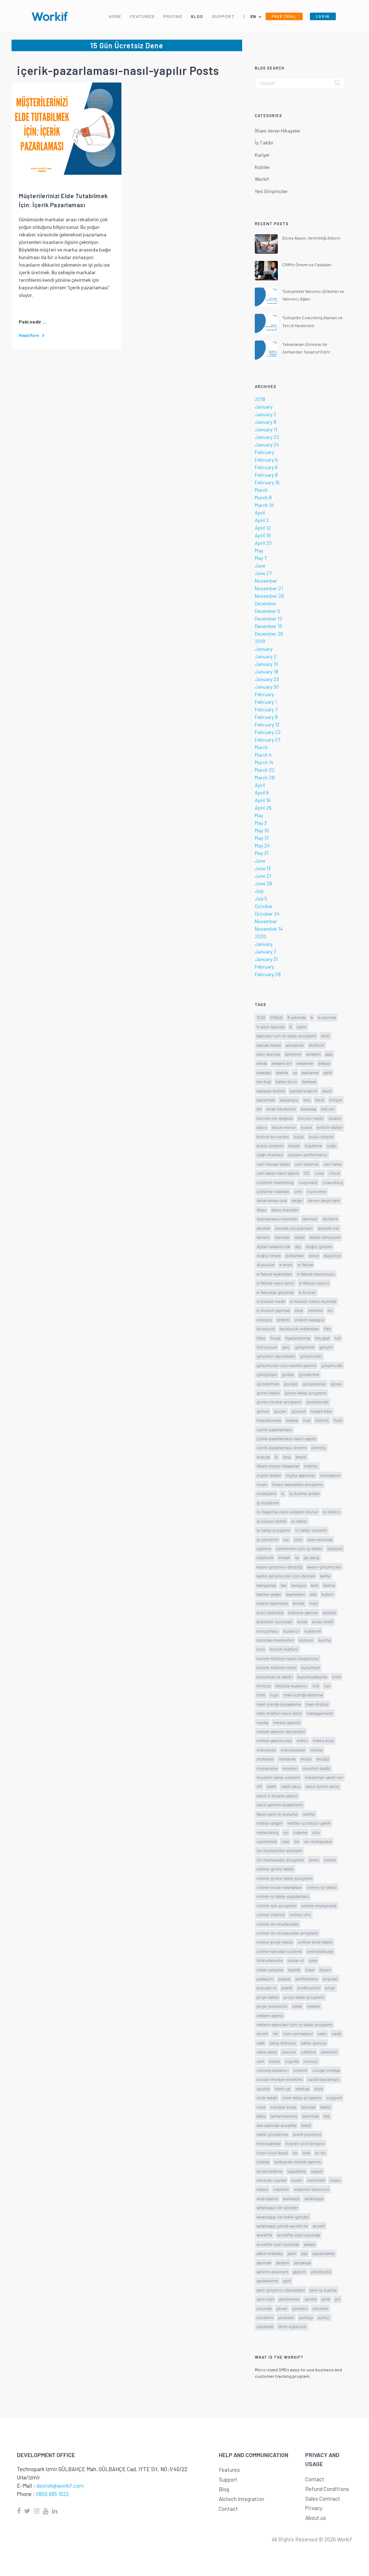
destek (263, 1228)
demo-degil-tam (324, 1200)
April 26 (263, 808)
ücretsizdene (270, 2171)
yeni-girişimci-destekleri (281, 2290)
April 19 (263, 535)
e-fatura (305, 1264)
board (306, 1127)
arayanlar (305, 1063)
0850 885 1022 (52, 2494)
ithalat (284, 1557)
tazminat (311, 2116)
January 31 (266, 959)
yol (337, 2299)
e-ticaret (307, 1292)
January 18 (266, 671)
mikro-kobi (323, 1740)
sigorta (292, 2061)
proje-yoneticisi (272, 2006)
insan (262, 1484)
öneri (314, 1860)
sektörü (308, 2052)
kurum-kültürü (284, 1649)
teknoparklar (269, 2143)
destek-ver (329, 1228)
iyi (297, 1557)
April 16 (263, 800)
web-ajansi (267, 2198)
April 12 (263, 528)
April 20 (263, 543)
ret (275, 2033)
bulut (299, 1136)
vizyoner (281, 2189)
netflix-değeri (270, 1823)
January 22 (267, 437)
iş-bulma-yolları (304, 1493)
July (259, 891)
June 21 (263, 876)
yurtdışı (306, 2317)
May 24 (262, 846)
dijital (300, 1237)
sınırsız (310, 2061)
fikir (328, 1329)
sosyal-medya (326, 2070)
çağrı (332, 1145)
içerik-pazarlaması (274, 1429)
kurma (325, 1640)
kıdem (328, 1594)
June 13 (263, 868)
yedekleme (267, 2281)
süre (261, 2107)
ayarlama (310, 1072)
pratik (287, 1988)
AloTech (317, 1045)
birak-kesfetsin (281, 1109)
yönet (282, 2308)
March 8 (263, 497)
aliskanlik (295, 1045)
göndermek (268, 1384)
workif (319, 2226)
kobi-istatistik (270, 1612)
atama (282, 1072)
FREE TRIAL (284, 16)
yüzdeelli (265, 2326)
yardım (283, 2263)
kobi (314, 1603)
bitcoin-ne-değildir (275, 1118)
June (260, 566)
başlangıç (289, 1100)
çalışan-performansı (308, 1154)
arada (262, 1063)
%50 (261, 1017)
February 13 (267, 724)
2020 (261, 936)
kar (284, 1585)
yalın (292, 2253)
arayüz (324, 1063)
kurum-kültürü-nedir (277, 1667)
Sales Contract (323, 2499)
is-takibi (299, 1521)
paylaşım (265, 1979)
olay (285, 1841)
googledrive (314, 1384)
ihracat (263, 1457)
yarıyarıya (303, 2263)
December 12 (268, 619)
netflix (309, 1814)
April (260, 513)
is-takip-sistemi (311, 1530)
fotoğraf (322, 1338)
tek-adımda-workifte (277, 2125)
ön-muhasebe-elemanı (279, 1850)
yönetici (300, 2308)
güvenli (299, 1411)
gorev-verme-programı (279, 1402)
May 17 (262, 838)
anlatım (314, 1054)
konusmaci (268, 1631)
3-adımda (297, 1017)
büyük (294, 1145)
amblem (293, 1054)
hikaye (292, 1420)
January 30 (267, 687)
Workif (262, 179)
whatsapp (314, 2198)
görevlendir (317, 1402)
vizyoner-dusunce (312, 2189)
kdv (313, 1594)
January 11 (266, 429)
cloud (334, 1173)
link (316, 1686)
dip (298, 1246)
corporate (308, 1182)
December (266, 603)
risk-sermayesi (298, 2033)
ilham (301, 1457)
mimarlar (265, 1759)
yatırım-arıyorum (272, 2272)
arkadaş (264, 1072)
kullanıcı (291, 1631)
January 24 (267, 444)
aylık (328, 1072)
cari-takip (333, 1164)
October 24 (267, 914)
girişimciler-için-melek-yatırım (286, 1365)
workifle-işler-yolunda (278, 2244)
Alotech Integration (241, 2499)
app (329, 1054)
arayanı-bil (282, 1063)
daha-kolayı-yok (272, 1200)
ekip (299, 1310)
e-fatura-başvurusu (316, 1274)
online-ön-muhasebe (278, 1924)
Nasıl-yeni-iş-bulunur (277, 1814)
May (259, 550)
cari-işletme (307, 1164)
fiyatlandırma (298, 1338)
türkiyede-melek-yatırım (298, 2162)
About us (316, 2518)
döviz (314, 1255)
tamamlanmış (284, 2116)
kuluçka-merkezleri (275, 1640)
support (334, 2097)
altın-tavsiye (268, 1054)
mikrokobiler (293, 1750)
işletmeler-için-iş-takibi (299, 1548)
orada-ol (296, 1960)
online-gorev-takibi (275, 1869)
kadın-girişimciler (324, 1567)
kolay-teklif (323, 1621)
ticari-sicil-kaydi (272, 2153)
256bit (276, 1017)
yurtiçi (324, 2317)
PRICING (173, 16)
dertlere (330, 1219)
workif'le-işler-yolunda (299, 2235)
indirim (311, 1466)
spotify (263, 2088)
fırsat (275, 1338)
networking (268, 1832)
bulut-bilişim (321, 1136)
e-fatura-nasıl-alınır (275, 1283)
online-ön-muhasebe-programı (287, 1933)
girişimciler (311, 1356)
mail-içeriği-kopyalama (279, 1704)
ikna (287, 1457)
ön (297, 1841)
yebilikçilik (321, 2272)
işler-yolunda (320, 1539)
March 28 (265, 777)
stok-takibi (267, 2097)
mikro (302, 1740)
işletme (264, 1548)
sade (337, 2033)
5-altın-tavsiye (271, 1027)
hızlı (307, 1420)
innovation (330, 1475)
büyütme (314, 1145)
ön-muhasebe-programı (280, 1860)
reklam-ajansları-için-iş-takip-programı (295, 2024)
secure (289, 2052)
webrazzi (291, 2198)
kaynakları (295, 1594)
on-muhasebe (318, 1841)
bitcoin (328, 1109)
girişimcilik (332, 1365)
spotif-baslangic (323, 2079)
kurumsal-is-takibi (275, 1677)
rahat (297, 2006)
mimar (317, 1750)
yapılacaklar (324, 2253)
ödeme (300, 1832)
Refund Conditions (327, 2489)
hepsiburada (269, 1420)
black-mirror (284, 1127)
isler (298, 1539)
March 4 (263, 755)
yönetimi (265, 2317)
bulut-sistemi (270, 1145)
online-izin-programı (277, 1905)
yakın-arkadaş (270, 2253)
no (286, 1832)
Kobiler (262, 167)
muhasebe (267, 1768)
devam (263, 1237)
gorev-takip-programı (306, 1393)
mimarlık (287, 1759)
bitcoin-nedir (311, 1118)
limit (337, 1677)
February (264, 452)
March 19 (264, 505)
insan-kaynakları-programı (297, 1484)
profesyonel (309, 1988)
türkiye (263, 2162)
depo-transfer (285, 1210)
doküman (295, 1255)
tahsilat (308, 2107)
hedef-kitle (321, 1411)
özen (310, 1970)
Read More (29, 335)
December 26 (269, 634)
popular (330, 1979)
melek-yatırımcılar (274, 1740)
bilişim (336, 1100)
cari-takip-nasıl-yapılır (278, 1173)
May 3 (261, 823)
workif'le (264, 2235)
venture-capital (272, 2180)
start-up (283, 2088)
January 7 (265, 951)
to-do (320, 2153)
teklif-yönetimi (307, 2134)
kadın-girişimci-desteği (279, 1567)
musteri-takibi (317, 1768)
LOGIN (323, 16)
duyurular (266, 1264)
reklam (314, 2006)
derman (310, 1219)
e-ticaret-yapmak (273, 1310)
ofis (316, 1832)
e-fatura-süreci (314, 1283)
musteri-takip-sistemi (278, 1777)
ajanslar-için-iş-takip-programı (286, 1036)
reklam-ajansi (270, 2015)
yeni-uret (265, 2299)
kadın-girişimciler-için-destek (286, 1576)
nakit (271, 1786)
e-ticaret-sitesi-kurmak (313, 1301)
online (330, 1860)
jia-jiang (312, 1557)
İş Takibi (264, 143)
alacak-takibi (269, 1045)
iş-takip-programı (274, 1530)
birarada (309, 1109)
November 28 (269, 596)
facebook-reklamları (299, 1329)
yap (304, 2253)
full (338, 1338)
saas (322, 2033)
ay (295, 1072)
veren (297, 2180)
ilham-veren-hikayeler (278, 1466)
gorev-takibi (268, 1393)
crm (298, 1191)
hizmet (322, 1420)
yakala (310, 2244)
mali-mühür (317, 1704)
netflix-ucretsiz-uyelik (309, 1823)
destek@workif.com (60, 2486)
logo (274, 1695)
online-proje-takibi (275, 1942)
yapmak (264, 2263)
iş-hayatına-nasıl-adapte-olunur (287, 1512)
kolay (302, 1621)
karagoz (299, 1585)
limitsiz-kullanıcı (291, 1686)
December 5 (268, 611)
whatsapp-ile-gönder (277, 2207)
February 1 (266, 702)
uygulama (297, 2171)
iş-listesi (332, 1512)
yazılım (299, 2272)
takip (261, 2116)
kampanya (266, 1585)
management (320, 1713)
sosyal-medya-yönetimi (280, 2079)
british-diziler (330, 1127)
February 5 (266, 460)
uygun (317, 2171)
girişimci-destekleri (276, 1356)
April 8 (262, 793)
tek (327, 2116)
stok (319, 2088)
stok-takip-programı (302, 2097)
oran (313, 1960)
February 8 (266, 475)
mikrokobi (266, 1750)
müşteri (290, 1768)
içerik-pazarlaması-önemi (282, 1447)
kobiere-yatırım (303, 1612)
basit (327, 1091)
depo (262, 1210)
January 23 (267, 679)
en (330, 1310)
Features (229, 2470)
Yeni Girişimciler (271, 191)
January (264, 407)
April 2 (262, 520)
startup (303, 2088)
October (264, 906)
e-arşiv (286, 1264)
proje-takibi (268, 1997)
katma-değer (269, 1594)
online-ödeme (271, 1914)
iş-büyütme (268, 1503)
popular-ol (267, 1988)
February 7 (266, 709)
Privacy (314, 2508)
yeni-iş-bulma (323, 2290)
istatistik (265, 1557)
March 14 (264, 762)
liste (261, 1695)
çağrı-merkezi (270, 1154)
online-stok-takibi (315, 1942)
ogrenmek (267, 1841)
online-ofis (300, 1914)
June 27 (263, 573)
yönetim (320, 2308)
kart (315, 1585)
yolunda (264, 2308)
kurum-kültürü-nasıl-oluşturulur (288, 1658)
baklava (309, 1081)
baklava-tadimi (271, 1091)
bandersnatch (303, 1091)
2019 (260, 641)
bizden (335, 1118)
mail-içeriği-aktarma (303, 1695)
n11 (259, 1786)
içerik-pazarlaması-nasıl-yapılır (286, 1438)
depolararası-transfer (277, 1219)
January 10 (266, 664)
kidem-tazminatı (272, 1603)
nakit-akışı (291, 1786)
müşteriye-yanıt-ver (324, 1777)
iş (283, 1493)
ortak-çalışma (270, 1970)
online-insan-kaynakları (279, 1887)
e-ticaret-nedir (271, 1301)
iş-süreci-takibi (272, 1521)
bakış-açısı (286, 1081)
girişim (326, 1347)
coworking (333, 1182)
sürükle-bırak (283, 2107)
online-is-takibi (322, 1887)
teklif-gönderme (272, 2134)
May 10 (262, 830)
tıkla (306, 2153)
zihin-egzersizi (292, 2326)
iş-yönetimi (268, 1539)
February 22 (268, 732)
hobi (338, 1420)
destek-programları (294, 1228)
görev (336, 1384)
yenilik (311, 2299)
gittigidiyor (267, 1374)
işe (286, 1539)
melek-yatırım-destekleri (281, 1731)
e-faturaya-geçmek (275, 1292)
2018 (260, 399)
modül (323, 1759)
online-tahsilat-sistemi (279, 1951)
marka (263, 1722)
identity (319, 1447)
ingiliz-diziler (269, 1475)
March (261, 490)
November (266, 581)
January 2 (266, 414)
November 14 (269, 929)
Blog (224, 2489)
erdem (283, 1320)
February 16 (267, 482)
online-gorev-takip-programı (284, 1878)
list (327, 1686)
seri (260, 2061)
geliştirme (305, 1347)
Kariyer (262, 155)
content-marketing (275, 1182)
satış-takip (267, 2052)
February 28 (268, 974)
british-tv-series (273, 1136)
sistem (300, 2070)
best (320, 1100)
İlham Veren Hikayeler (278, 131)
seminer (329, 2052)
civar (319, 1173)
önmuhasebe (270, 1960)
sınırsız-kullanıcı (273, 2070)
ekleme (315, 1310)
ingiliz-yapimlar (300, 1475)
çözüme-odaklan (273, 1191)
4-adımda (327, 1017)
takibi (326, 2107)
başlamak (266, 1100)
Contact (228, 2509)
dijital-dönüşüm (325, 1237)
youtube (286, 2317)
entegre (264, 1320)
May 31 (262, 853)
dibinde (282, 1237)
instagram (266, 1493)
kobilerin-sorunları (275, 1621)
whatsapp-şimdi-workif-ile (282, 2226)
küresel (306, 1640)
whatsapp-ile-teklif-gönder (283, 2217)
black (262, 1127)
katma (329, 1585)
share (274, 2061)
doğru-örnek (269, 1255)
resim (262, 2033)
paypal (284, 1979)
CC (307, 1173)
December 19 (268, 626)
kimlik (299, 1603)
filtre (261, 1338)
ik (276, 1457)
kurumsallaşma (312, 1677)
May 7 (261, 558)
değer (297, 1200)
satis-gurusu (314, 2043)
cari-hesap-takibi (273, 1164)
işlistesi (335, 1548)
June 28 (263, 883)
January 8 (266, 422)
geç (286, 1347)
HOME (115, 16)
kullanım (313, 1631)
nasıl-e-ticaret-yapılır (277, 1796)
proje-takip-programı (304, 1997)
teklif (306, 2125)
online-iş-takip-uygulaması (283, 1896)
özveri (325, 1970)
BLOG (197, 16)
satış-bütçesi (283, 2043)
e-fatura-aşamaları (274, 1274)
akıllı (325, 1036)
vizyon (263, 2189)
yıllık (326, 2299)
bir (259, 1109)
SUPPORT (223, 16)
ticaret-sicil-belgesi (305, 2143)
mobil (306, 1759)
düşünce (332, 1255)
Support (228, 2479)
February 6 (266, 467)
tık (295, 2153)
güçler (280, 1411)
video (335, 2180)
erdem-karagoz (310, 1320)
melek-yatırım (287, 1722)
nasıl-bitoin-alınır (322, 1786)
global (288, 1374)
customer (317, 1191)
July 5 (261, 898)
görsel (263, 1411)
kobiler (330, 1612)
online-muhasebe (319, 1905)
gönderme (309, 1374)
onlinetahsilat (320, 1951)
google (291, 1384)
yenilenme (289, 2299)
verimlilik (316, 2180)
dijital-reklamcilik (273, 1246)
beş (307, 1100)
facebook (266, 1329)
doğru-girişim (319, 1246)
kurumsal (310, 1667)
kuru (261, 1649)
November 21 (269, 588)
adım (302, 1027)
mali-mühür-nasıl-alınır (279, 1713)
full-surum (267, 1347)
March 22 (265, 770)
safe (261, 2043)
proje (330, 1988)
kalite (325, 1576)
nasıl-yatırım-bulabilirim (280, 1805)
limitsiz (264, 1686)
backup (264, 1081)
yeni (287, 2281)
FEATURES (142, 16)
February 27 (268, 740)
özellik (294, 1970)
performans (307, 1979)
